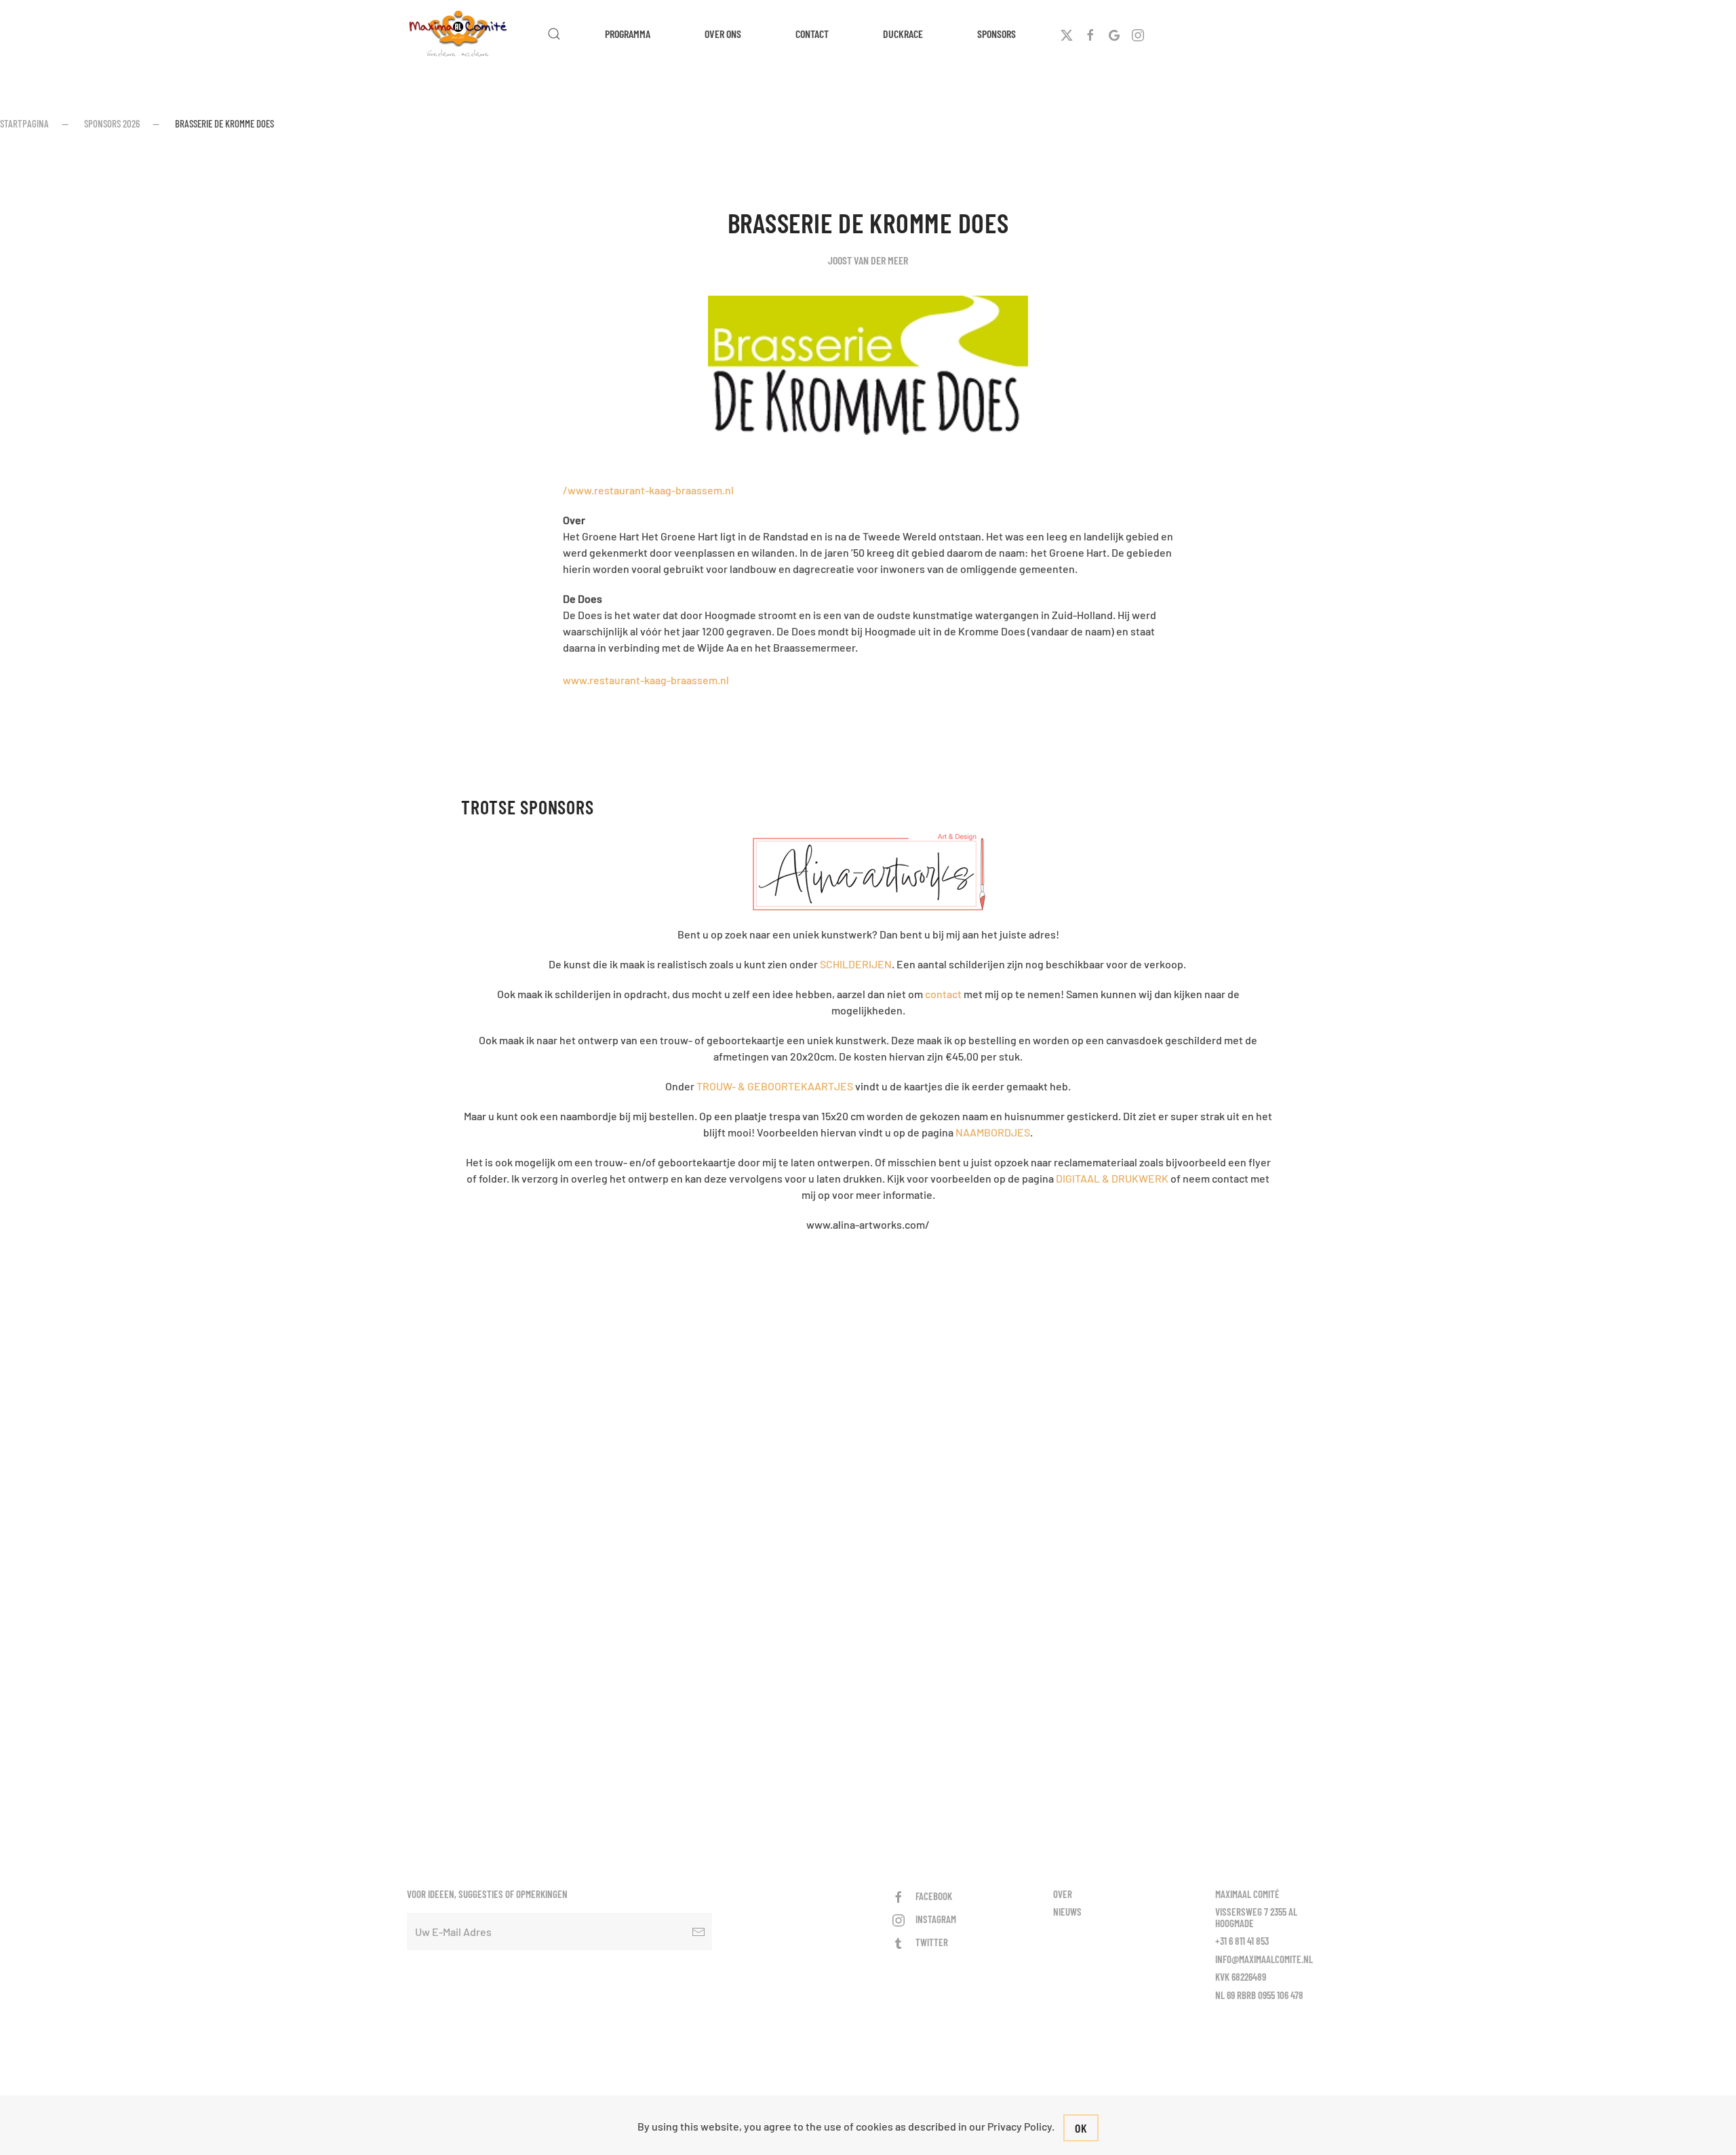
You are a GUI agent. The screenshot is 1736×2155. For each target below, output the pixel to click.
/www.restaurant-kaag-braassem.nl (648, 490)
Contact (812, 34)
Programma (628, 34)
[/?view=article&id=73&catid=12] (868, 872)
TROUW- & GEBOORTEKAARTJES (775, 1086)
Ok (1081, 2128)
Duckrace (903, 34)
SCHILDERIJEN (856, 964)
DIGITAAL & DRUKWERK (1112, 1178)
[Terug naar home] (460, 34)
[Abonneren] (698, 1932)
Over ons (723, 34)
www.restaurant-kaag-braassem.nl (646, 680)
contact (943, 994)
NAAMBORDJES (993, 1132)
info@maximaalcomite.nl (1264, 1959)
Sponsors (997, 34)
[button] (554, 34)
